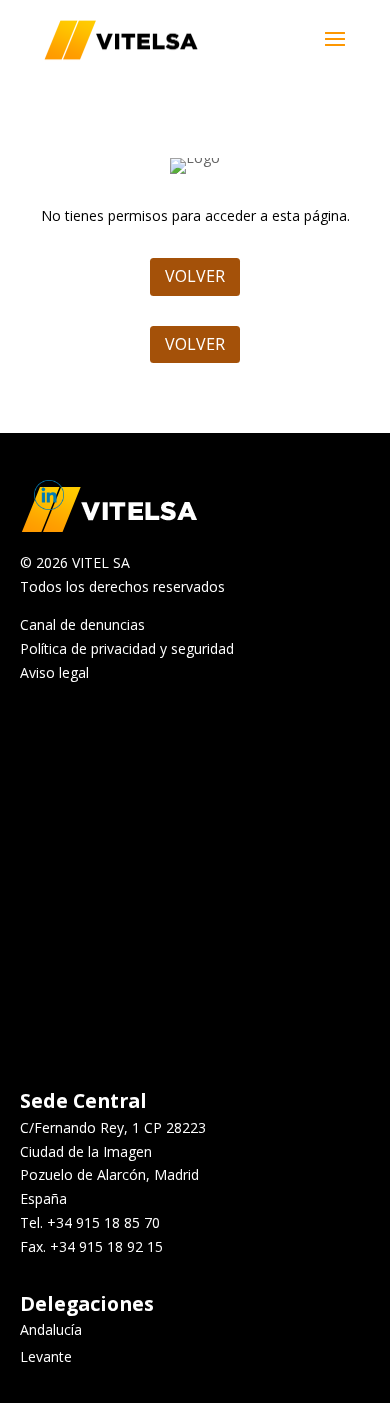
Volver (195, 276)
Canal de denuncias (82, 624)
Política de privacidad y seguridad (127, 648)
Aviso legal (54, 672)
